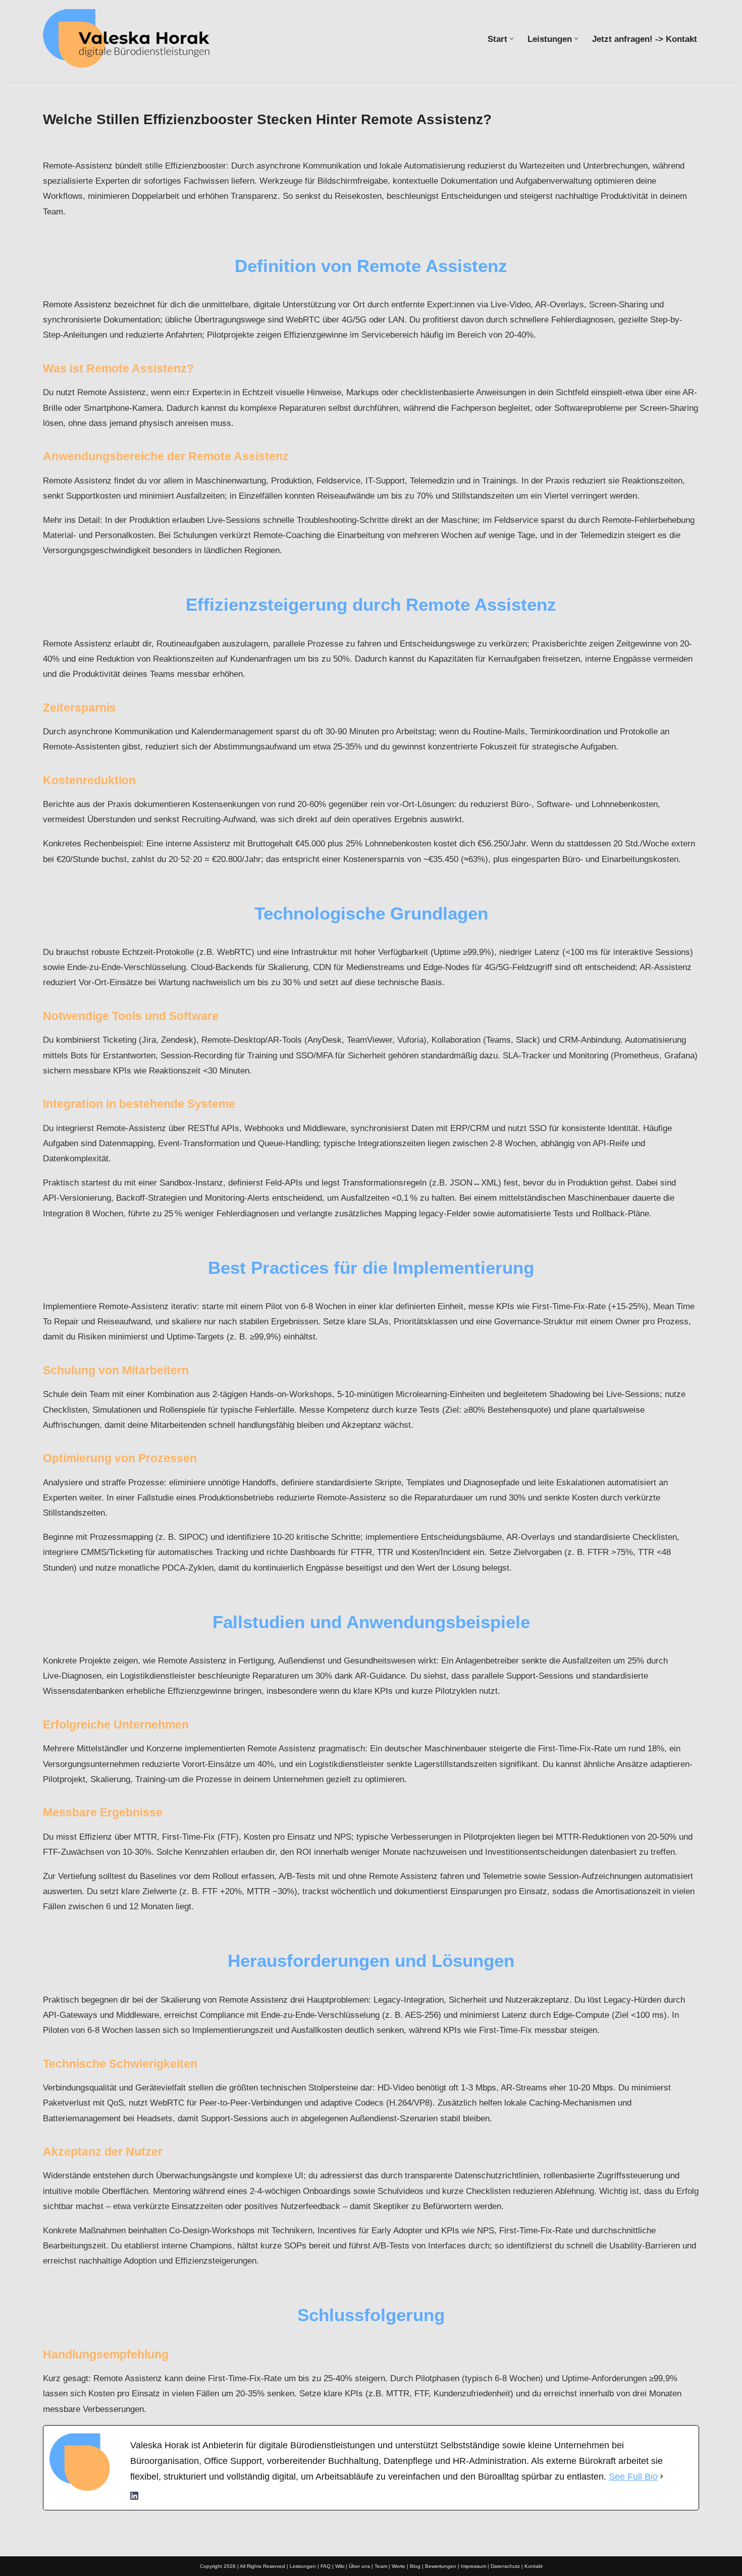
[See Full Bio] (662, 2477)
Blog (415, 2566)
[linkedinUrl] (134, 2497)
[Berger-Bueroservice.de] (131, 38)
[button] (512, 39)
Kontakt (534, 2566)
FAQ (326, 2566)
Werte (399, 2566)
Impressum (473, 2566)
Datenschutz (505, 2566)
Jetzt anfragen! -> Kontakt (645, 39)
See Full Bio (633, 2477)
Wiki (340, 2566)
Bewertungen (441, 2566)
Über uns (359, 2566)
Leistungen (303, 2566)
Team (381, 2566)
